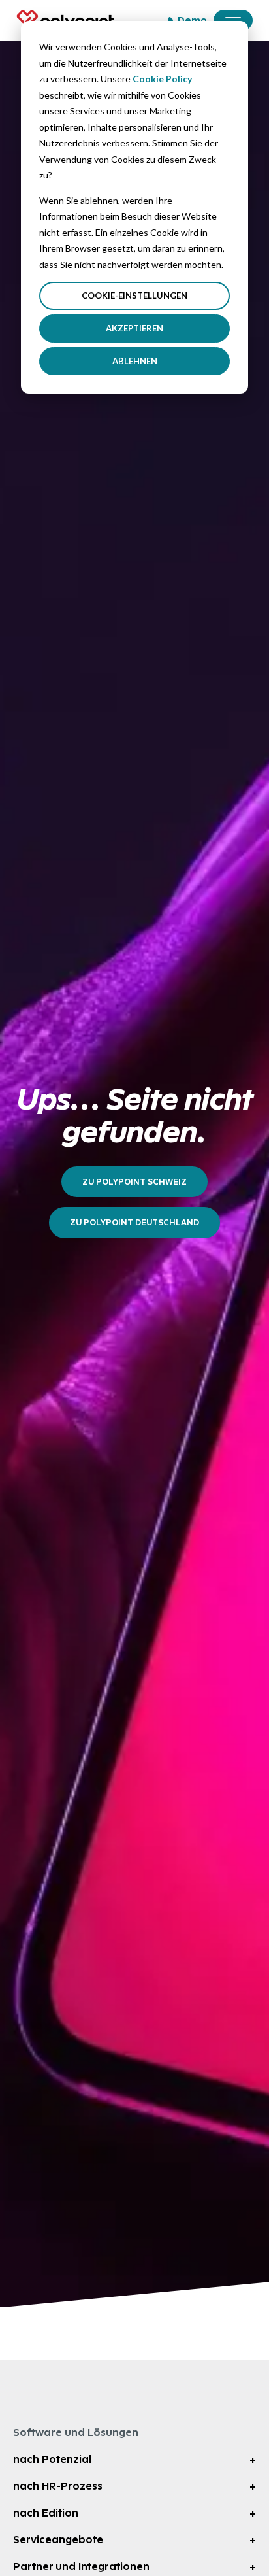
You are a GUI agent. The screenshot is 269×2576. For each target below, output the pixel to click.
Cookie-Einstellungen (134, 296)
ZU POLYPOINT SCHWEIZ (134, 1182)
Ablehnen (135, 361)
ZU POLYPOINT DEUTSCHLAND (134, 1222)
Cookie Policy (162, 79)
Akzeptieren (134, 328)
